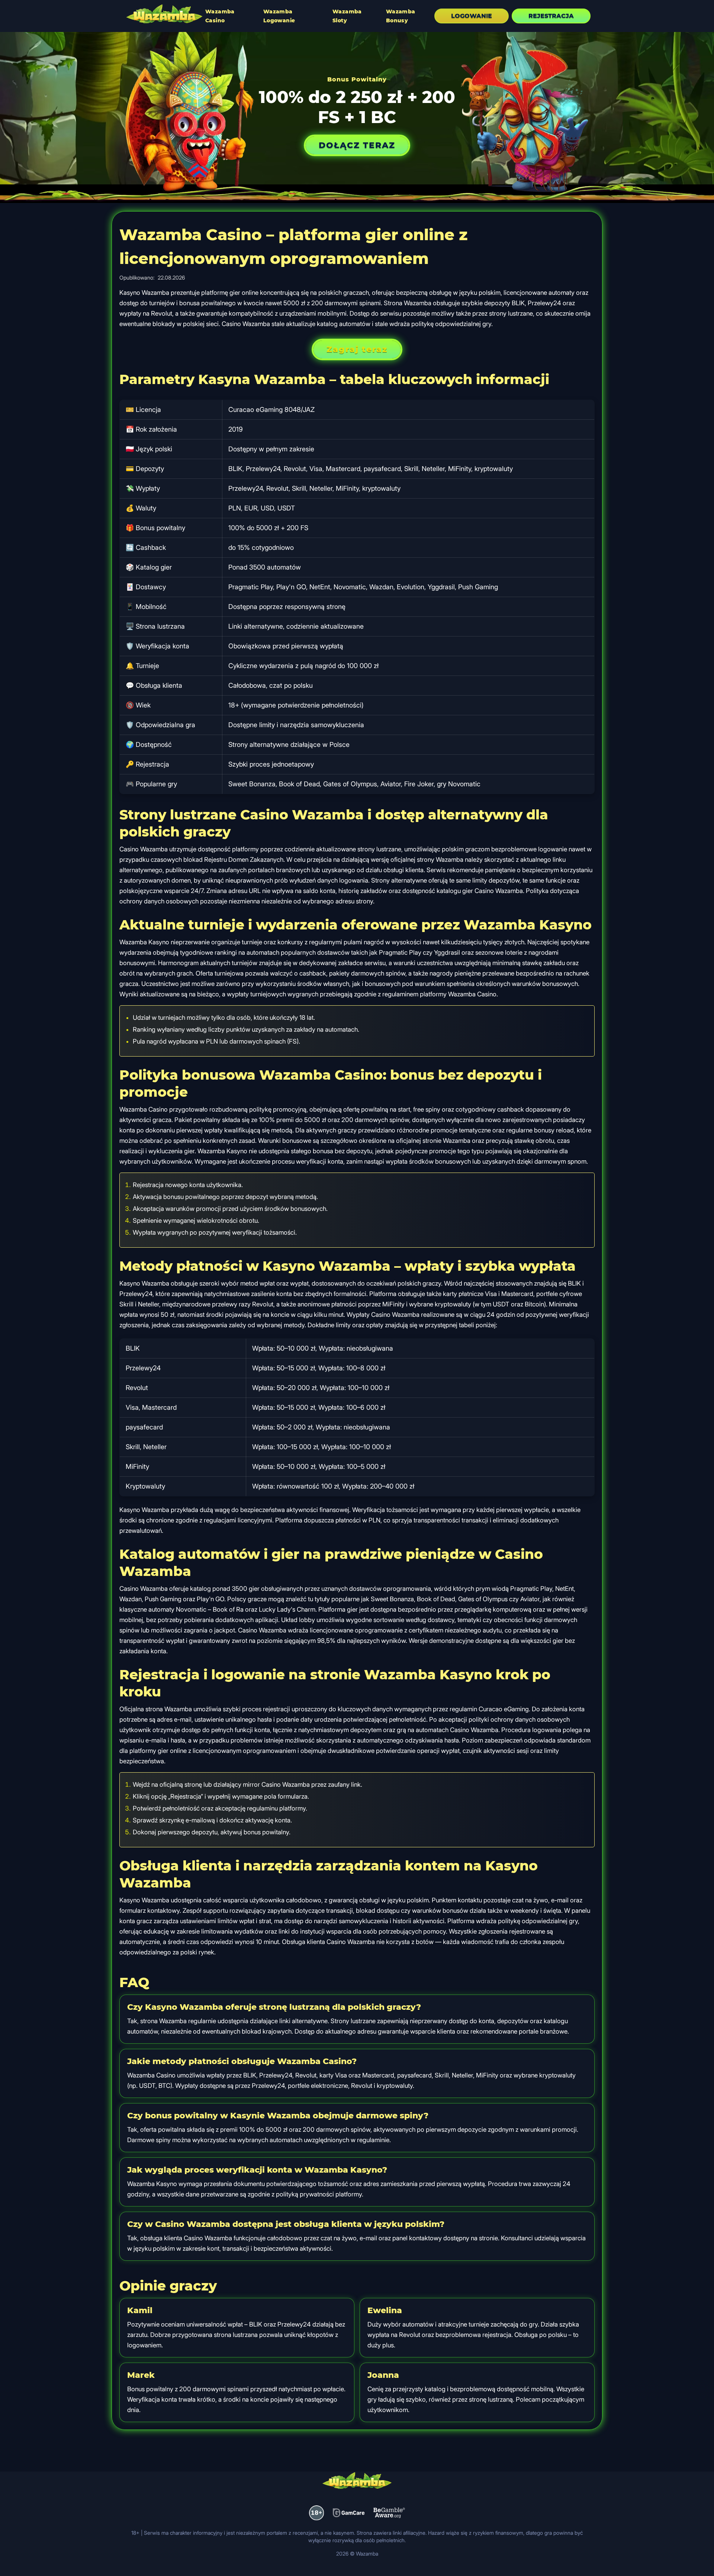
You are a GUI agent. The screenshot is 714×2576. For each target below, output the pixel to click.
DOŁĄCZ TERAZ (357, 145)
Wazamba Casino (220, 16)
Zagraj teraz (357, 349)
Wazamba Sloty (347, 16)
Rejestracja (551, 16)
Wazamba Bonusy (401, 16)
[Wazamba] (164, 15)
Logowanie (472, 16)
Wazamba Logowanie (279, 16)
